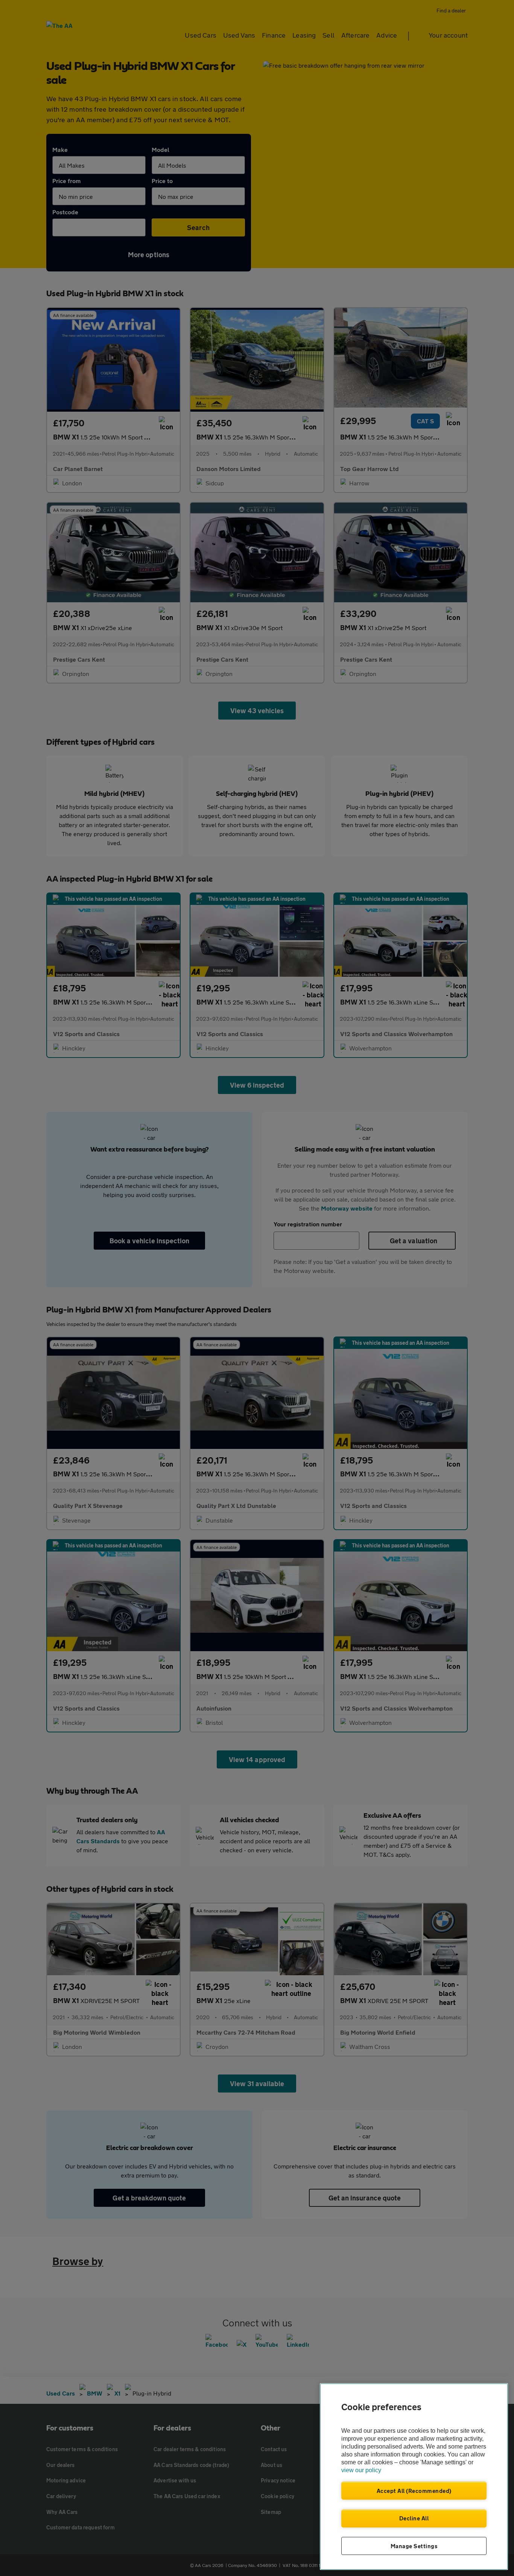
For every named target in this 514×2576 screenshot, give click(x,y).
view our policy (361, 2470)
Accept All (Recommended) (414, 2491)
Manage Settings (414, 2546)
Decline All (414, 2518)
